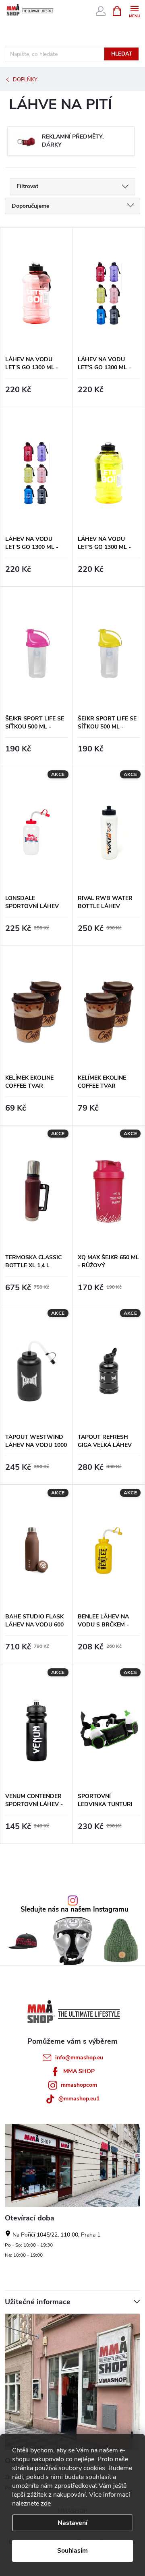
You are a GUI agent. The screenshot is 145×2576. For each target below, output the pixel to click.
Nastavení (72, 2523)
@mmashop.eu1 (79, 2099)
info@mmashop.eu (79, 2058)
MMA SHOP (79, 2071)
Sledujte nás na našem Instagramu (75, 1910)
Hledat (122, 54)
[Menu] (134, 11)
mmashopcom (79, 2085)
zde (46, 2504)
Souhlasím (72, 2551)
